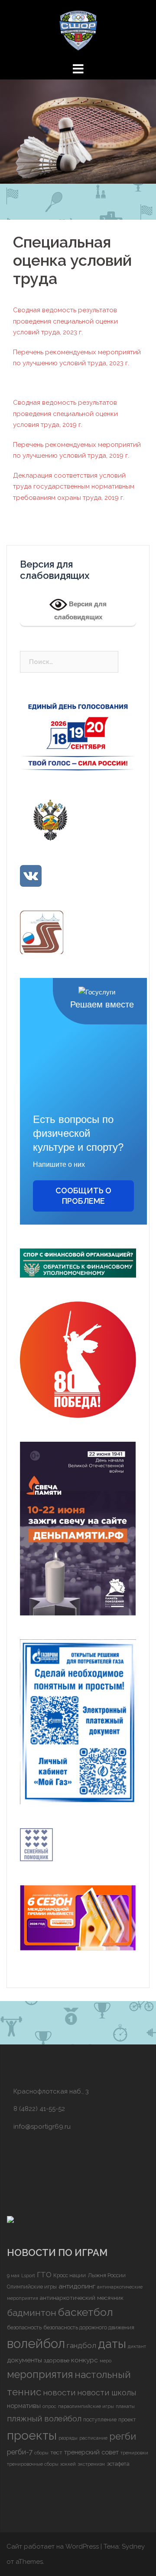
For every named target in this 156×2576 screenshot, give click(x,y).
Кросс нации (70, 2275)
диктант (137, 2346)
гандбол (81, 2345)
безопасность (24, 2327)
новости (59, 2392)
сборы (41, 2453)
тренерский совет (91, 2452)
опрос (49, 2406)
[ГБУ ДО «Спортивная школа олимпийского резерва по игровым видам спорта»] (78, 30)
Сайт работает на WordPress (53, 2546)
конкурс (84, 2360)
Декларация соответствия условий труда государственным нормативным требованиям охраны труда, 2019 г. (74, 487)
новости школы (107, 2393)
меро (106, 2361)
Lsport (28, 2275)
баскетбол (86, 2312)
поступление (100, 2419)
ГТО (44, 2275)
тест (56, 2452)
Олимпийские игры (32, 2287)
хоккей (68, 2464)
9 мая (13, 2275)
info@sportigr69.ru (42, 2127)
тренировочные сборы (33, 2464)
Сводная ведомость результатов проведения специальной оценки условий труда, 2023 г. (65, 321)
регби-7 (20, 2452)
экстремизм (91, 2464)
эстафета (118, 2464)
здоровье (57, 2360)
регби (123, 2436)
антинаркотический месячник (82, 2298)
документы (24, 2360)
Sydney (133, 2546)
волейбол (36, 2343)
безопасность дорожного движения (89, 2327)
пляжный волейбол (44, 2418)
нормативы (24, 2406)
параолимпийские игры (86, 2406)
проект (127, 2419)
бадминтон (32, 2313)
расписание (93, 2438)
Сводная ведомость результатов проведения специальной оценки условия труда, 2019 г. (65, 414)
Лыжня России (107, 2275)
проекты (32, 2435)
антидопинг (77, 2286)
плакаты (125, 2406)
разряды (68, 2438)
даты (112, 2344)
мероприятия (40, 2375)
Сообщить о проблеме (83, 1196)
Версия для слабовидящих (81, 610)
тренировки (134, 2453)
